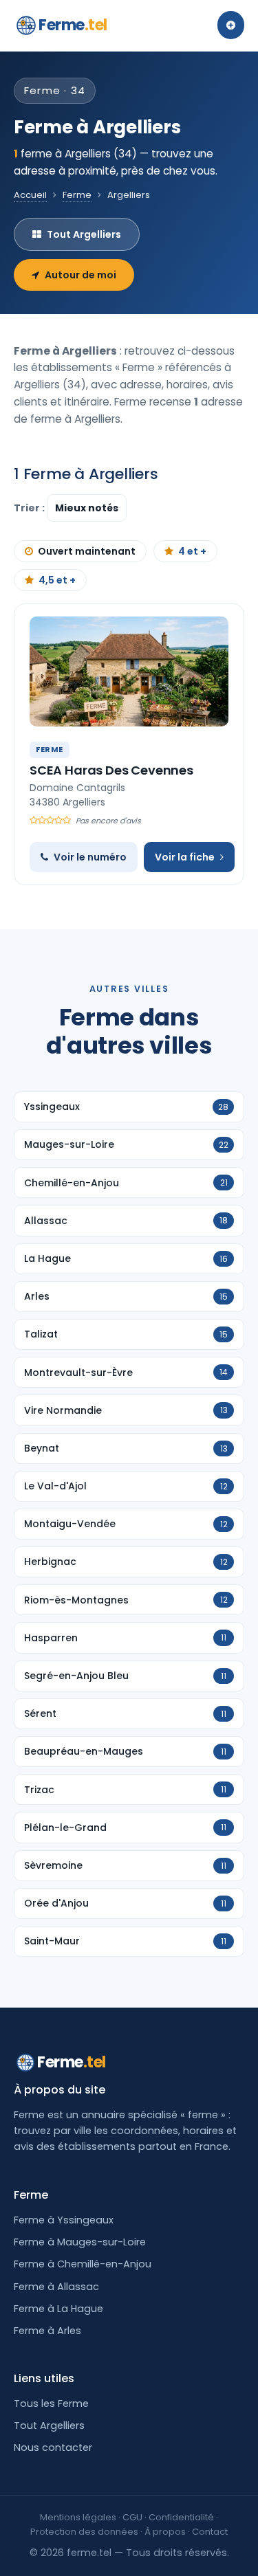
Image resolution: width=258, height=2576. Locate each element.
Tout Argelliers (84, 234)
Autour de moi (80, 275)
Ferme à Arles (47, 2331)
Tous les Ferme (51, 2403)
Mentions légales (78, 2517)
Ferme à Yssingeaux (64, 2220)
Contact (210, 2532)
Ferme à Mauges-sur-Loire (80, 2242)
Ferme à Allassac (56, 2287)
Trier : (30, 508)
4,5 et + (57, 580)
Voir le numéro (90, 857)
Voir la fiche (185, 857)
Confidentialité (181, 2517)
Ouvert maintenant (87, 551)
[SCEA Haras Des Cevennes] (129, 671)
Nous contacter (53, 2447)
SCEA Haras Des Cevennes (111, 770)
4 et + (192, 551)
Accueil (30, 195)
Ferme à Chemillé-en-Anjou (83, 2264)
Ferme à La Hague (58, 2309)
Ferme (73, 25)
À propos (165, 2532)
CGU (132, 2517)
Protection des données (84, 2532)
